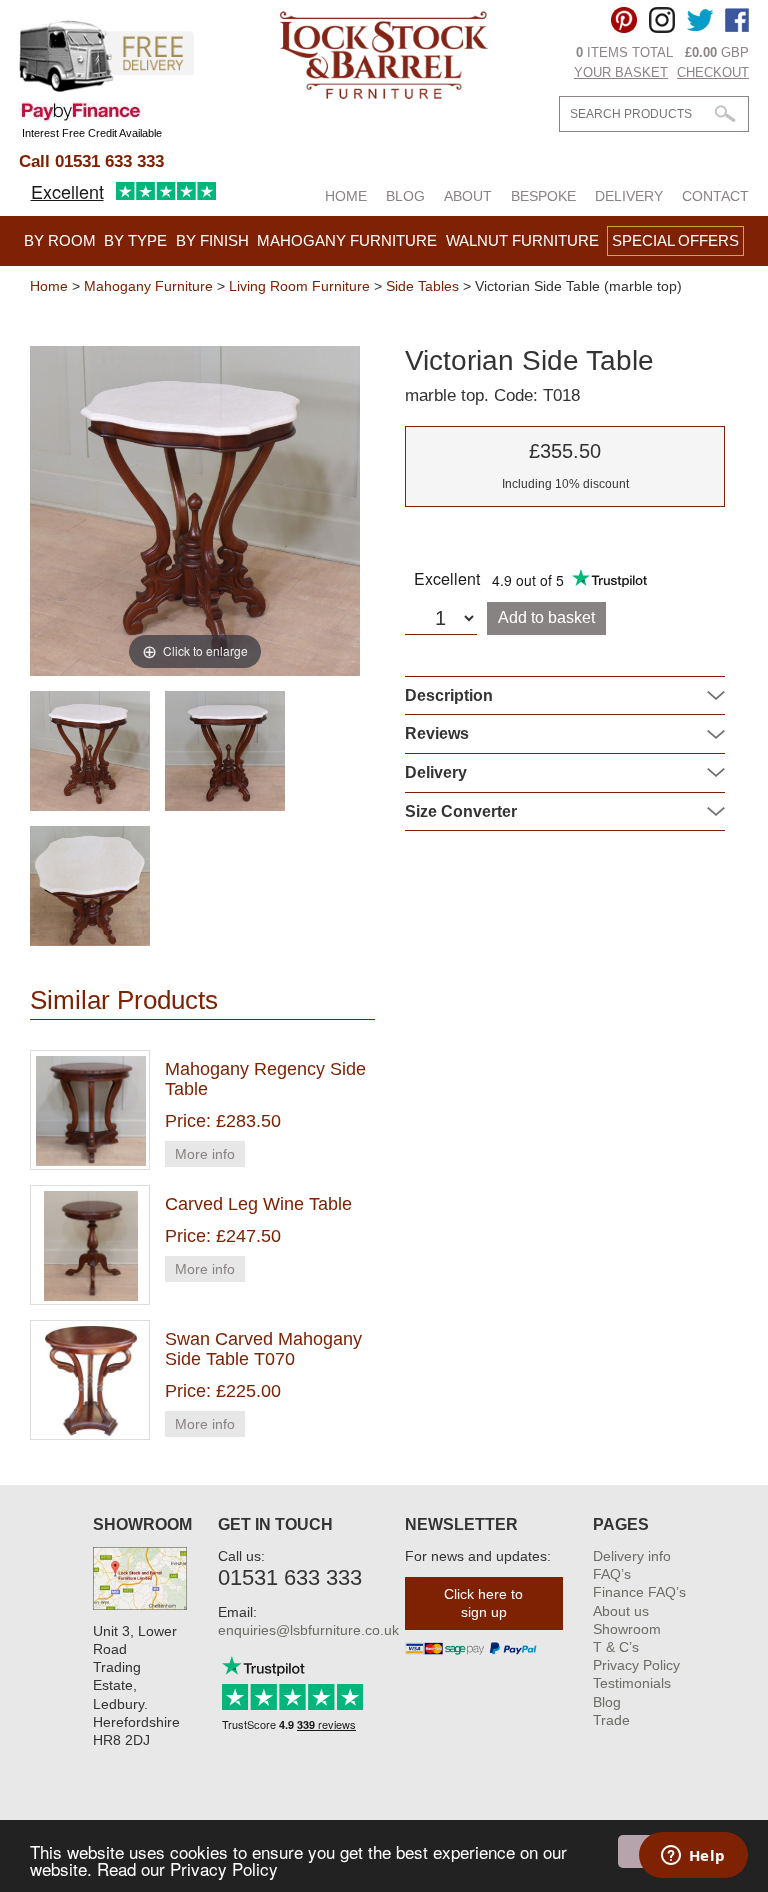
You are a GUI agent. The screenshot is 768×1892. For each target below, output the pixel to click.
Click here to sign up (483, 1603)
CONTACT (715, 196)
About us (621, 1611)
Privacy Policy (636, 1665)
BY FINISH (212, 240)
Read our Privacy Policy (187, 1868)
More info (205, 1154)
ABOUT (468, 196)
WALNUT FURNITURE (522, 240)
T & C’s (616, 1647)
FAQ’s (612, 1574)
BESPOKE (543, 196)
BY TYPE (135, 240)
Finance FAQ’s (639, 1592)
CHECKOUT (713, 72)
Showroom (627, 1629)
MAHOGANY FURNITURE (347, 240)
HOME (346, 196)
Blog (607, 1702)
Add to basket (546, 617)
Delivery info (632, 1556)
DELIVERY (629, 196)
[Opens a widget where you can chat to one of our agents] (693, 1857)
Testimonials (632, 1683)
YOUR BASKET (621, 72)
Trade (611, 1720)
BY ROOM (60, 240)
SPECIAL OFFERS (675, 240)
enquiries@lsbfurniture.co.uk (308, 1630)
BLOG (405, 196)
